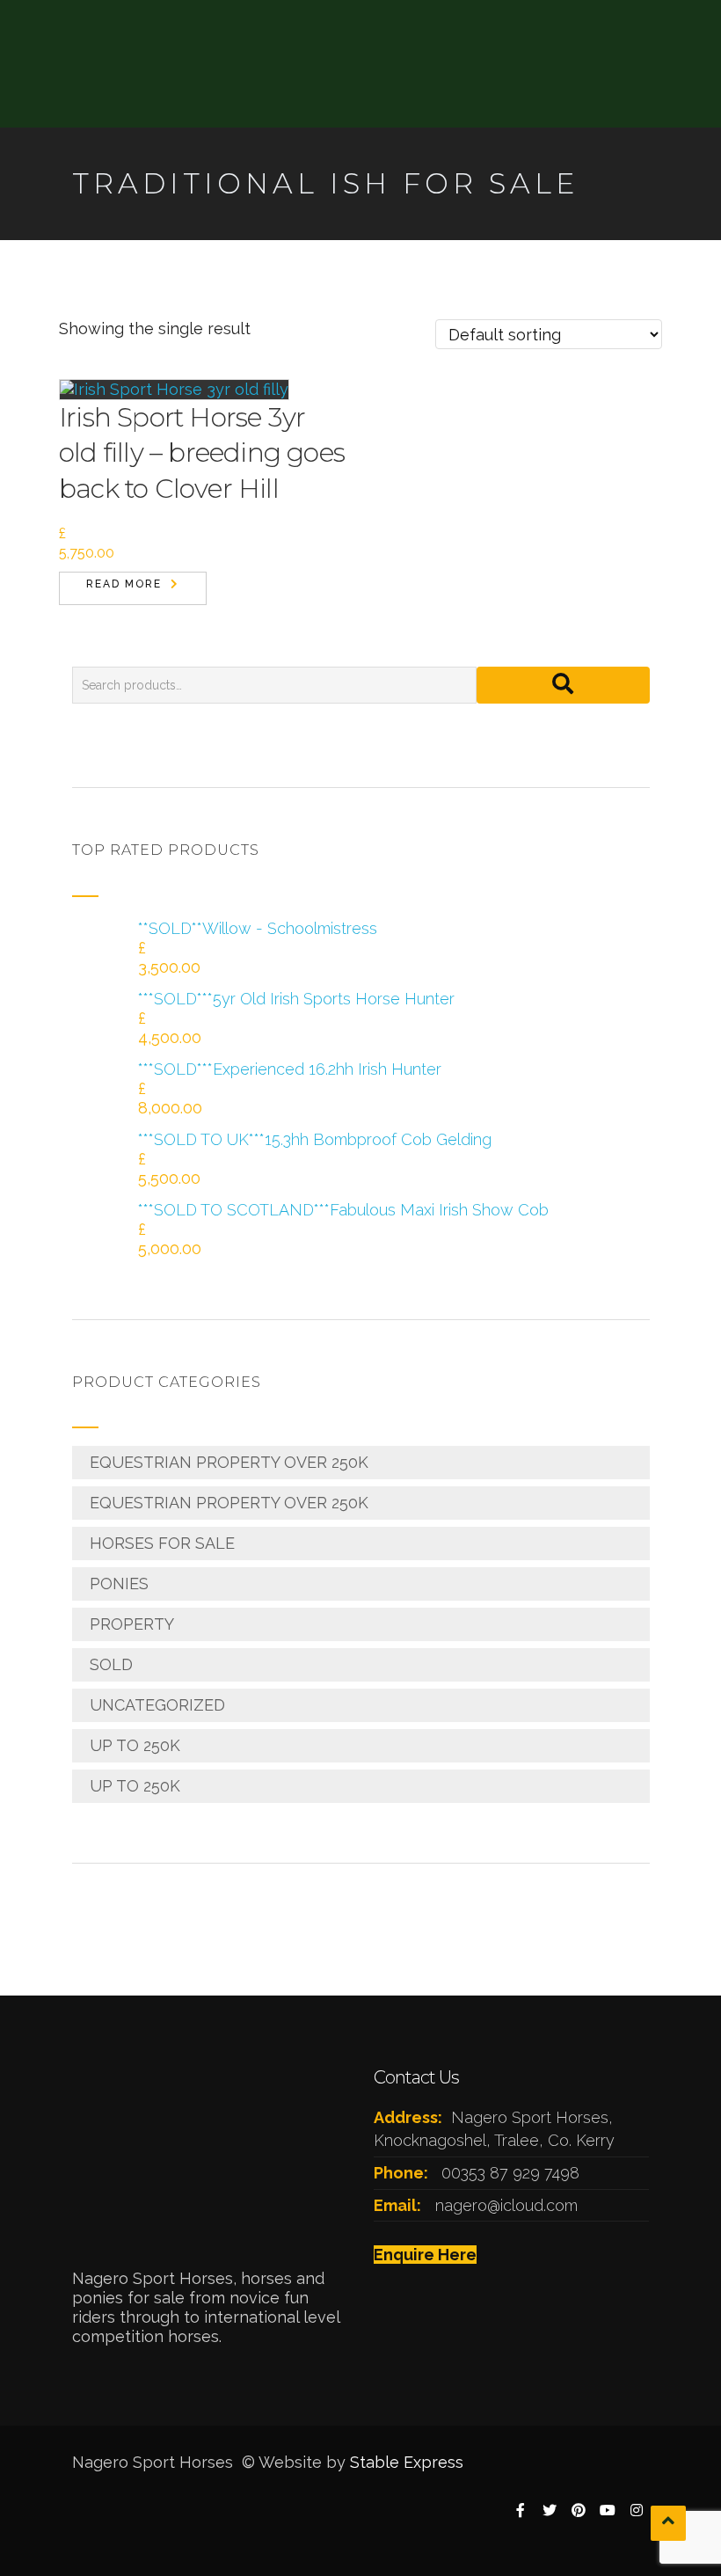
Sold (111, 1664)
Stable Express (407, 2462)
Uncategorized (157, 1705)
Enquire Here (425, 2255)
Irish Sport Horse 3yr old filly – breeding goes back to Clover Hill (202, 453)
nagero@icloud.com (506, 2205)
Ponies (119, 1584)
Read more (124, 584)
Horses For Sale (162, 1543)
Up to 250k (135, 1745)
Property (132, 1624)
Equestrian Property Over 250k (229, 1462)
